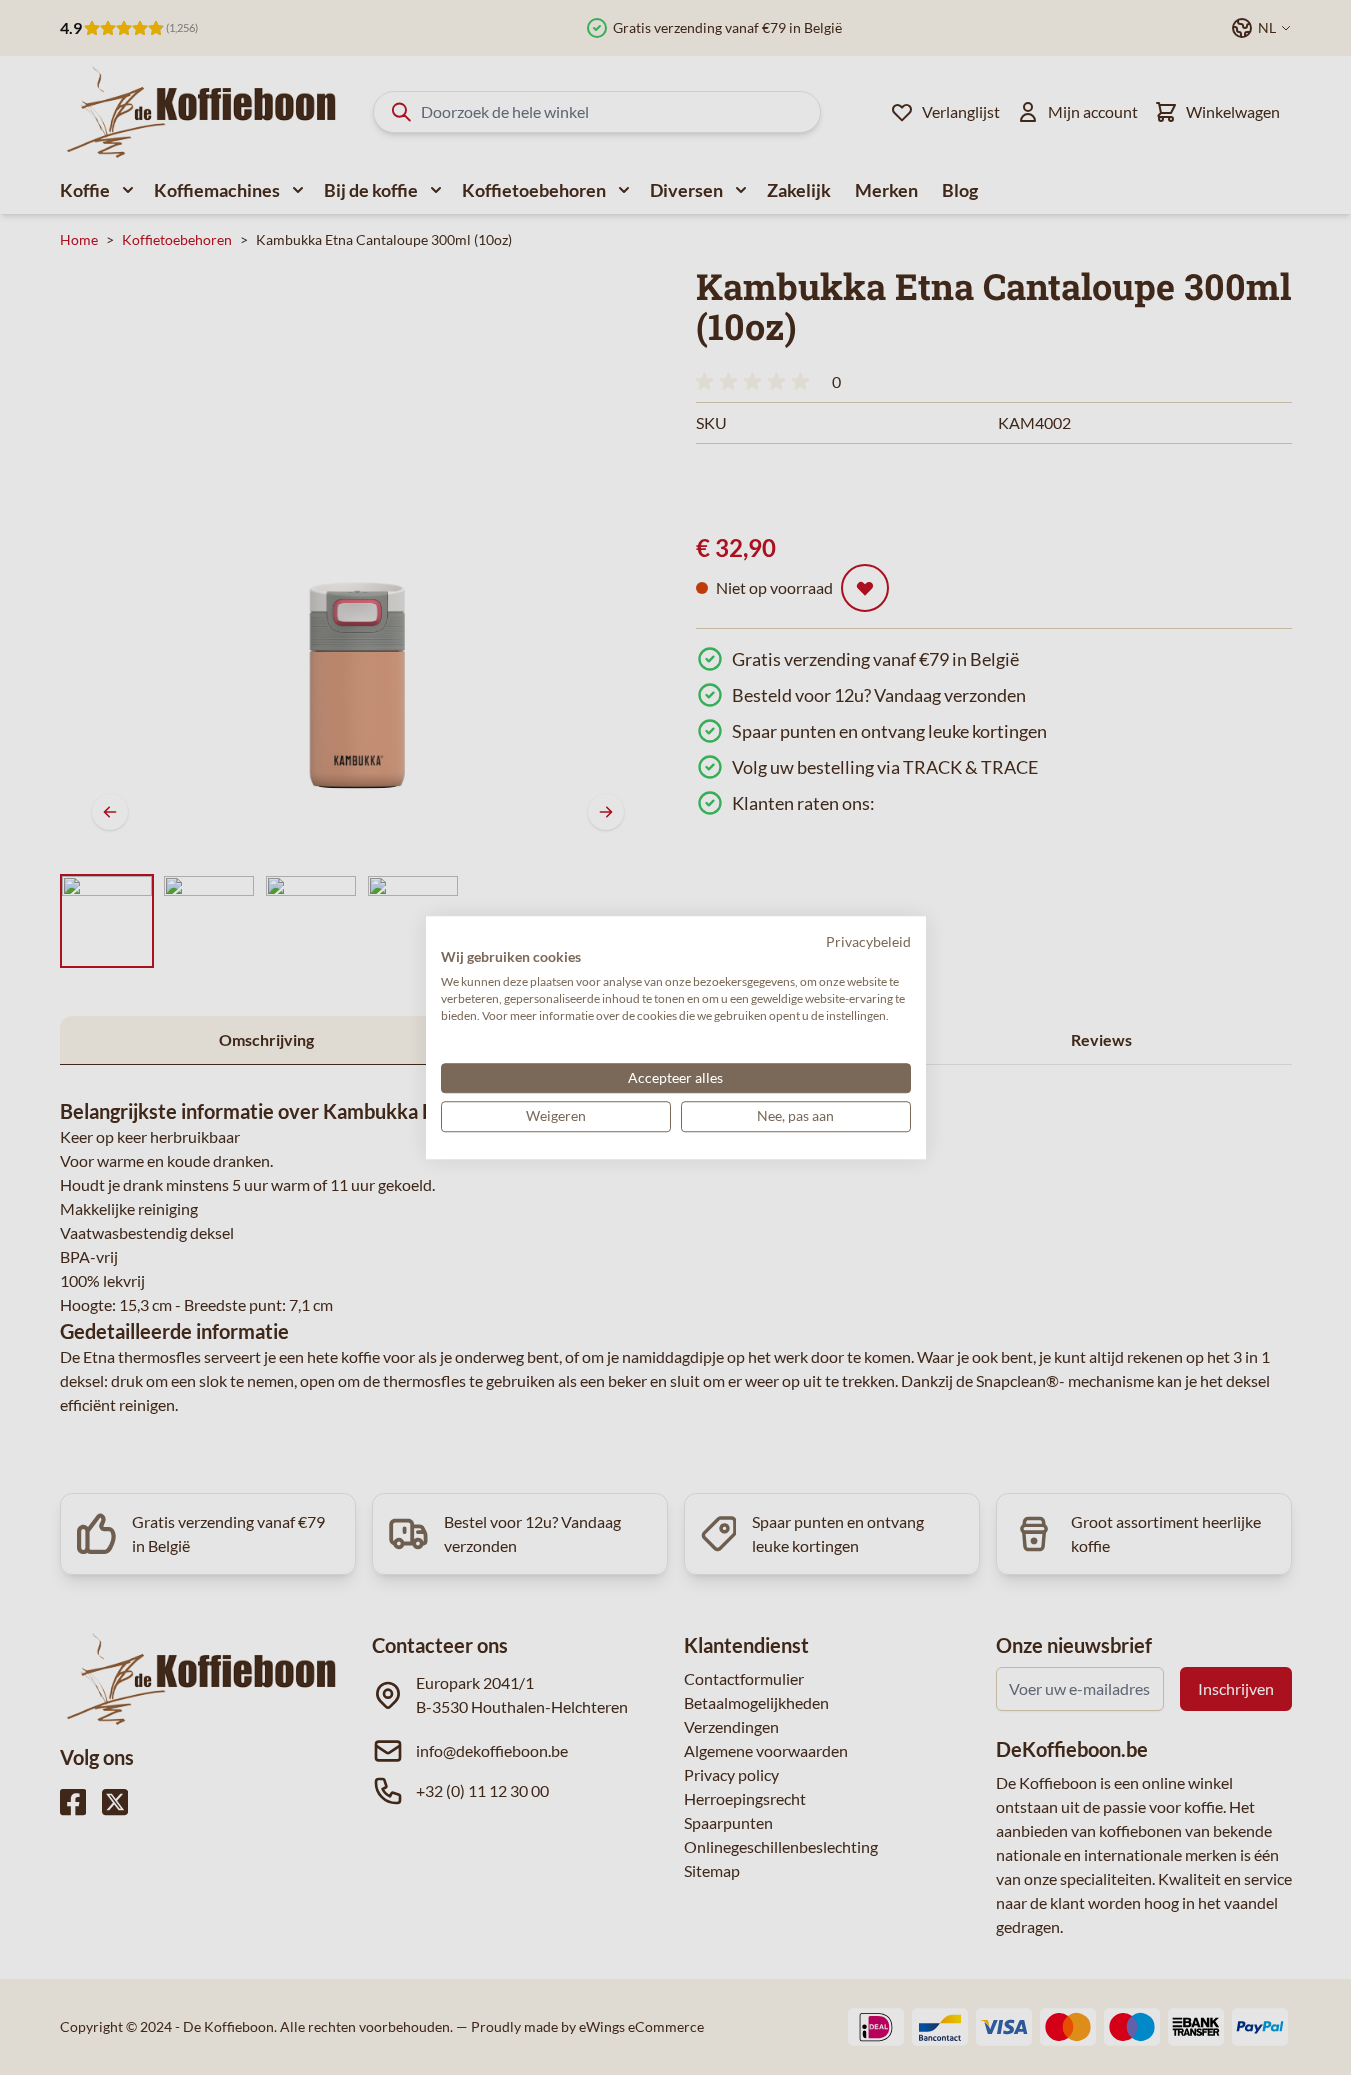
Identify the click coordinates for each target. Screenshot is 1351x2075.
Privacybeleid (868, 941)
